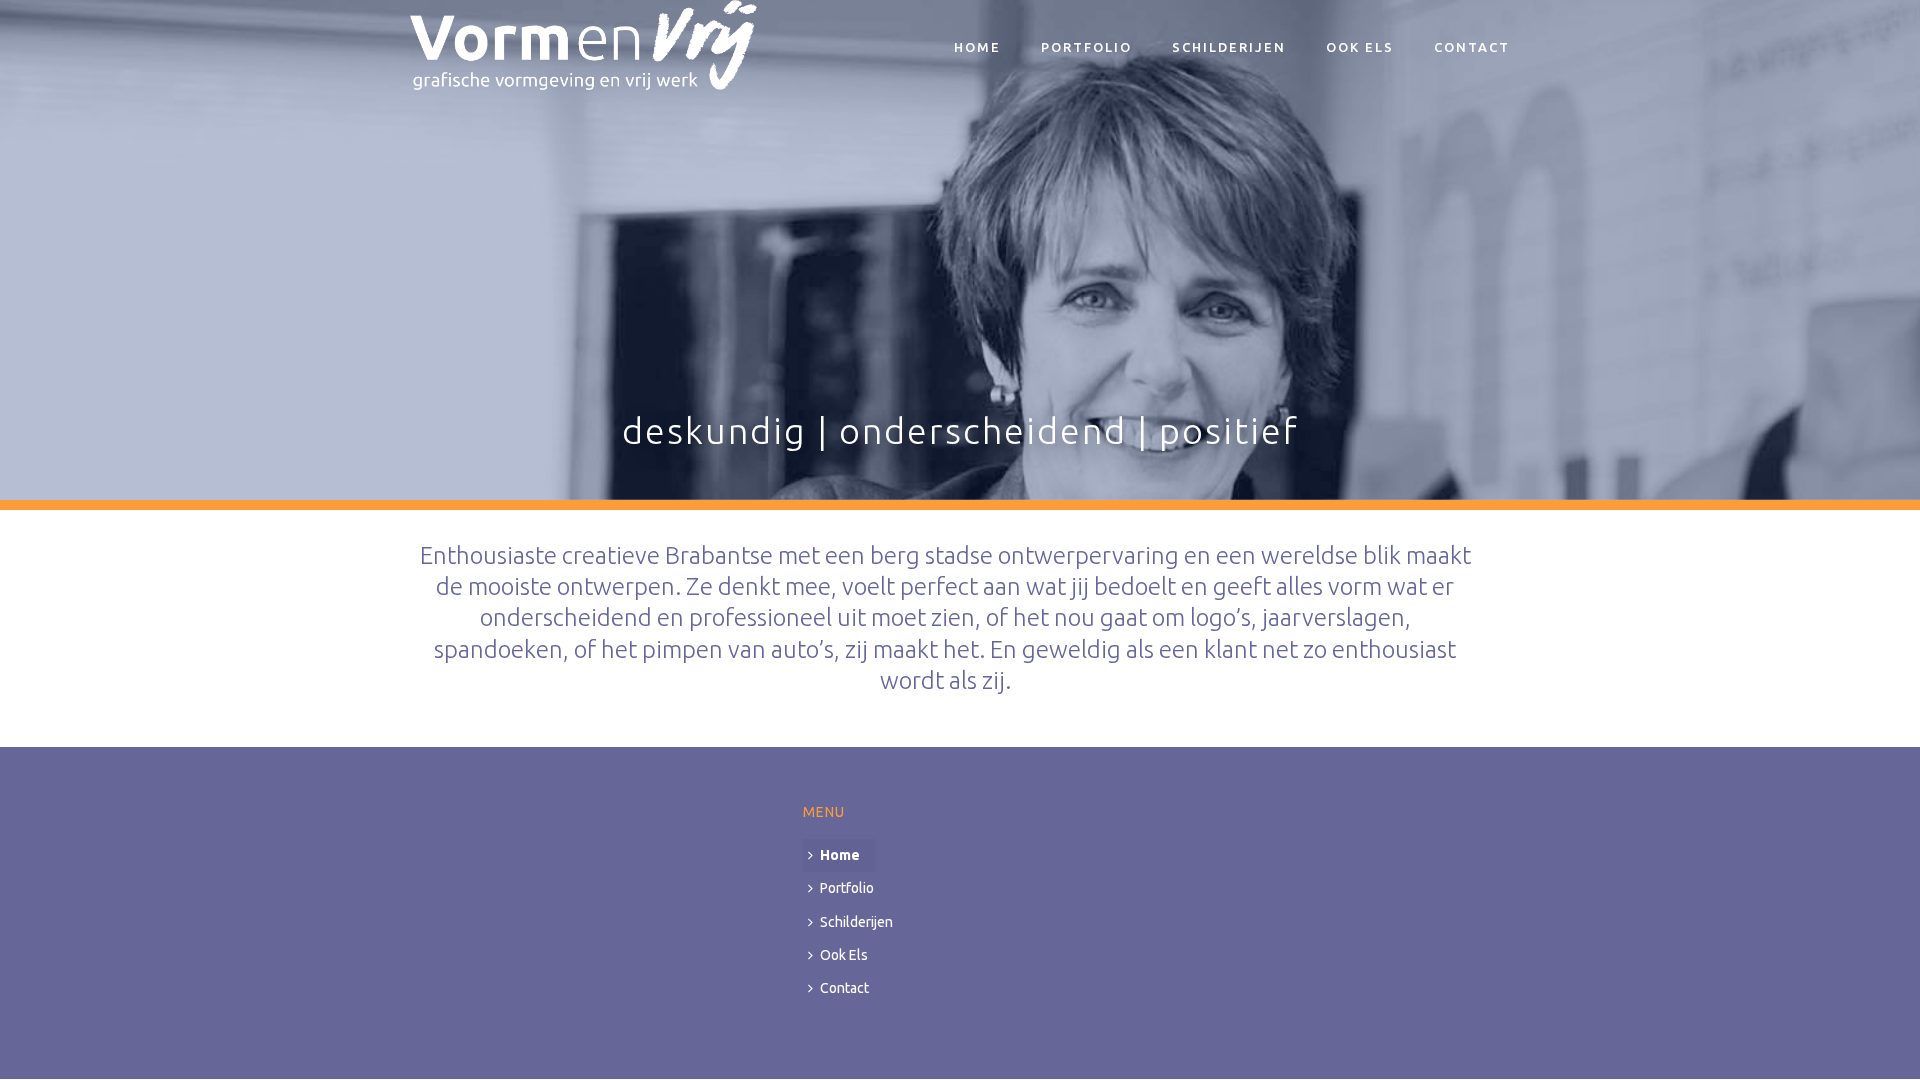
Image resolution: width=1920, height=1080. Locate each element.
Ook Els (1360, 47)
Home (977, 47)
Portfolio (1086, 47)
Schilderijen (1229, 47)
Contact (1472, 47)
